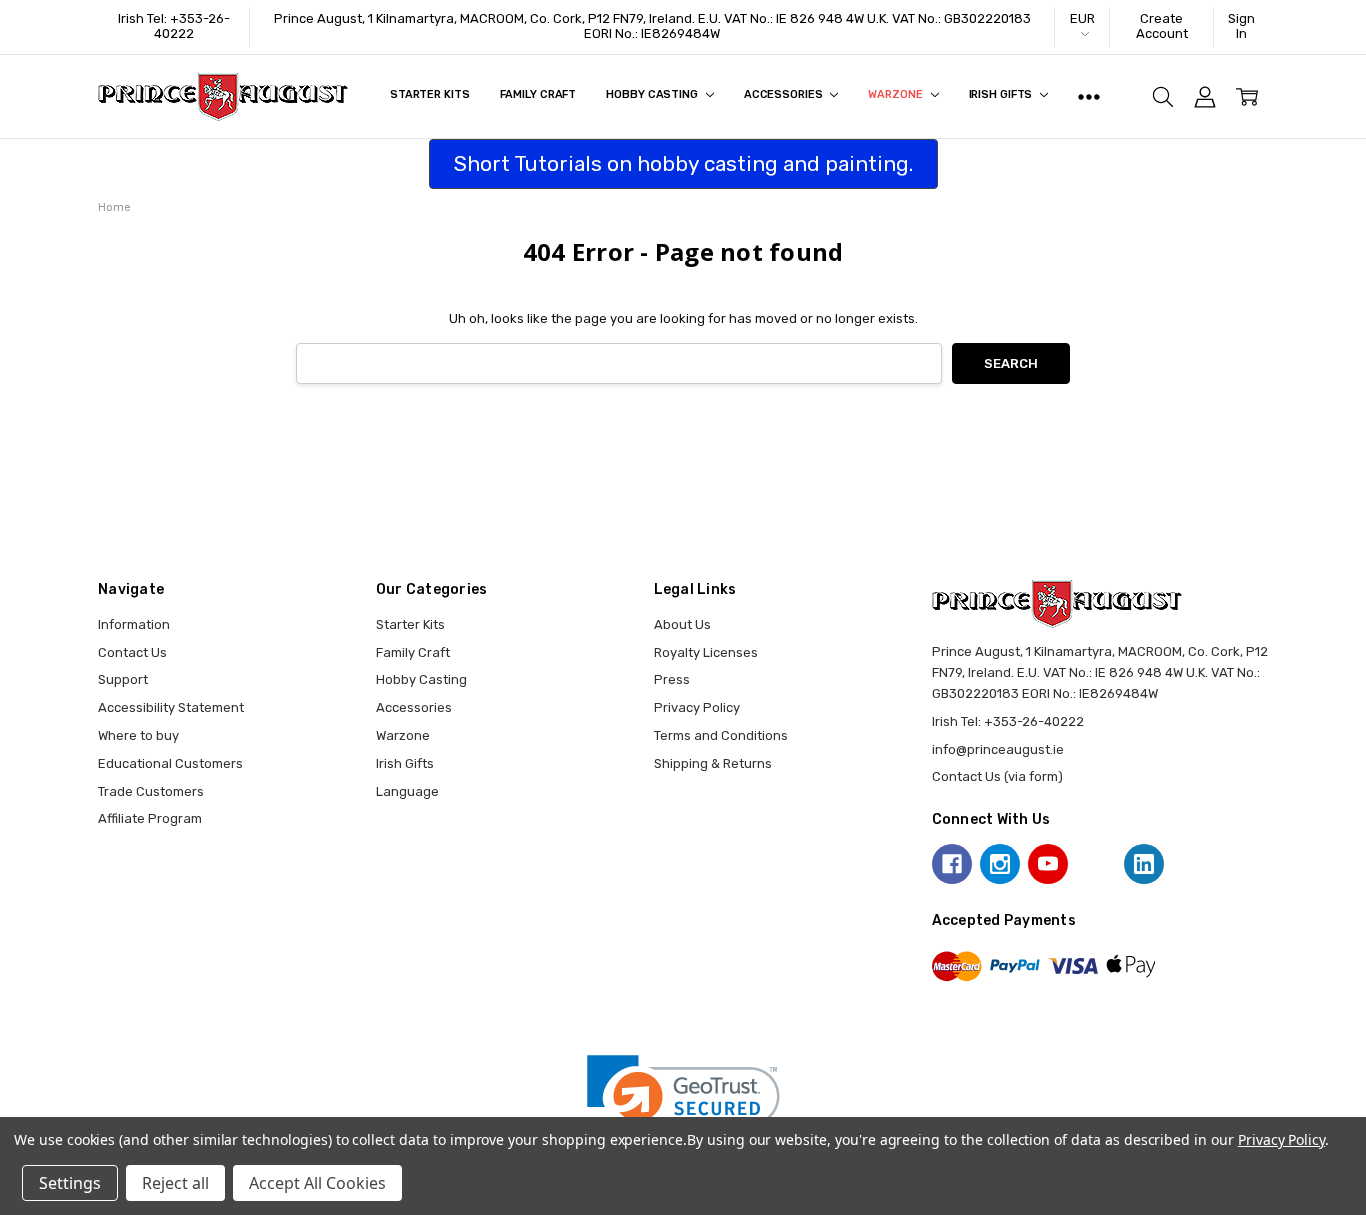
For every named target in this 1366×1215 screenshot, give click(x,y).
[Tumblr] (1096, 864)
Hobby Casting (653, 94)
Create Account (1162, 26)
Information (134, 624)
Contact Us (132, 652)
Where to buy (138, 735)
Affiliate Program (150, 818)
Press (672, 679)
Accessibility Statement (171, 707)
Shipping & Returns (713, 763)
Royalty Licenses (706, 652)
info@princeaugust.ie (998, 749)
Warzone (896, 94)
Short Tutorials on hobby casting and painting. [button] (683, 163)
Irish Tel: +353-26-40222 (174, 26)
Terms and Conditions (721, 735)
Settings (70, 1183)
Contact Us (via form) (997, 776)
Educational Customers (170, 763)
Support (123, 679)
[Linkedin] (1144, 864)
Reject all (175, 1183)
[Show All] (1089, 97)
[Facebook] (952, 864)
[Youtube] (1048, 864)
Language (407, 791)
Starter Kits (430, 94)
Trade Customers (151, 791)
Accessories (785, 94)
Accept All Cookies (317, 1183)
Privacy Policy (697, 707)
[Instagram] (1000, 864)
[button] (683, 1103)
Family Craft (538, 94)
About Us (682, 624)
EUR (1082, 18)
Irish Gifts (1002, 94)
